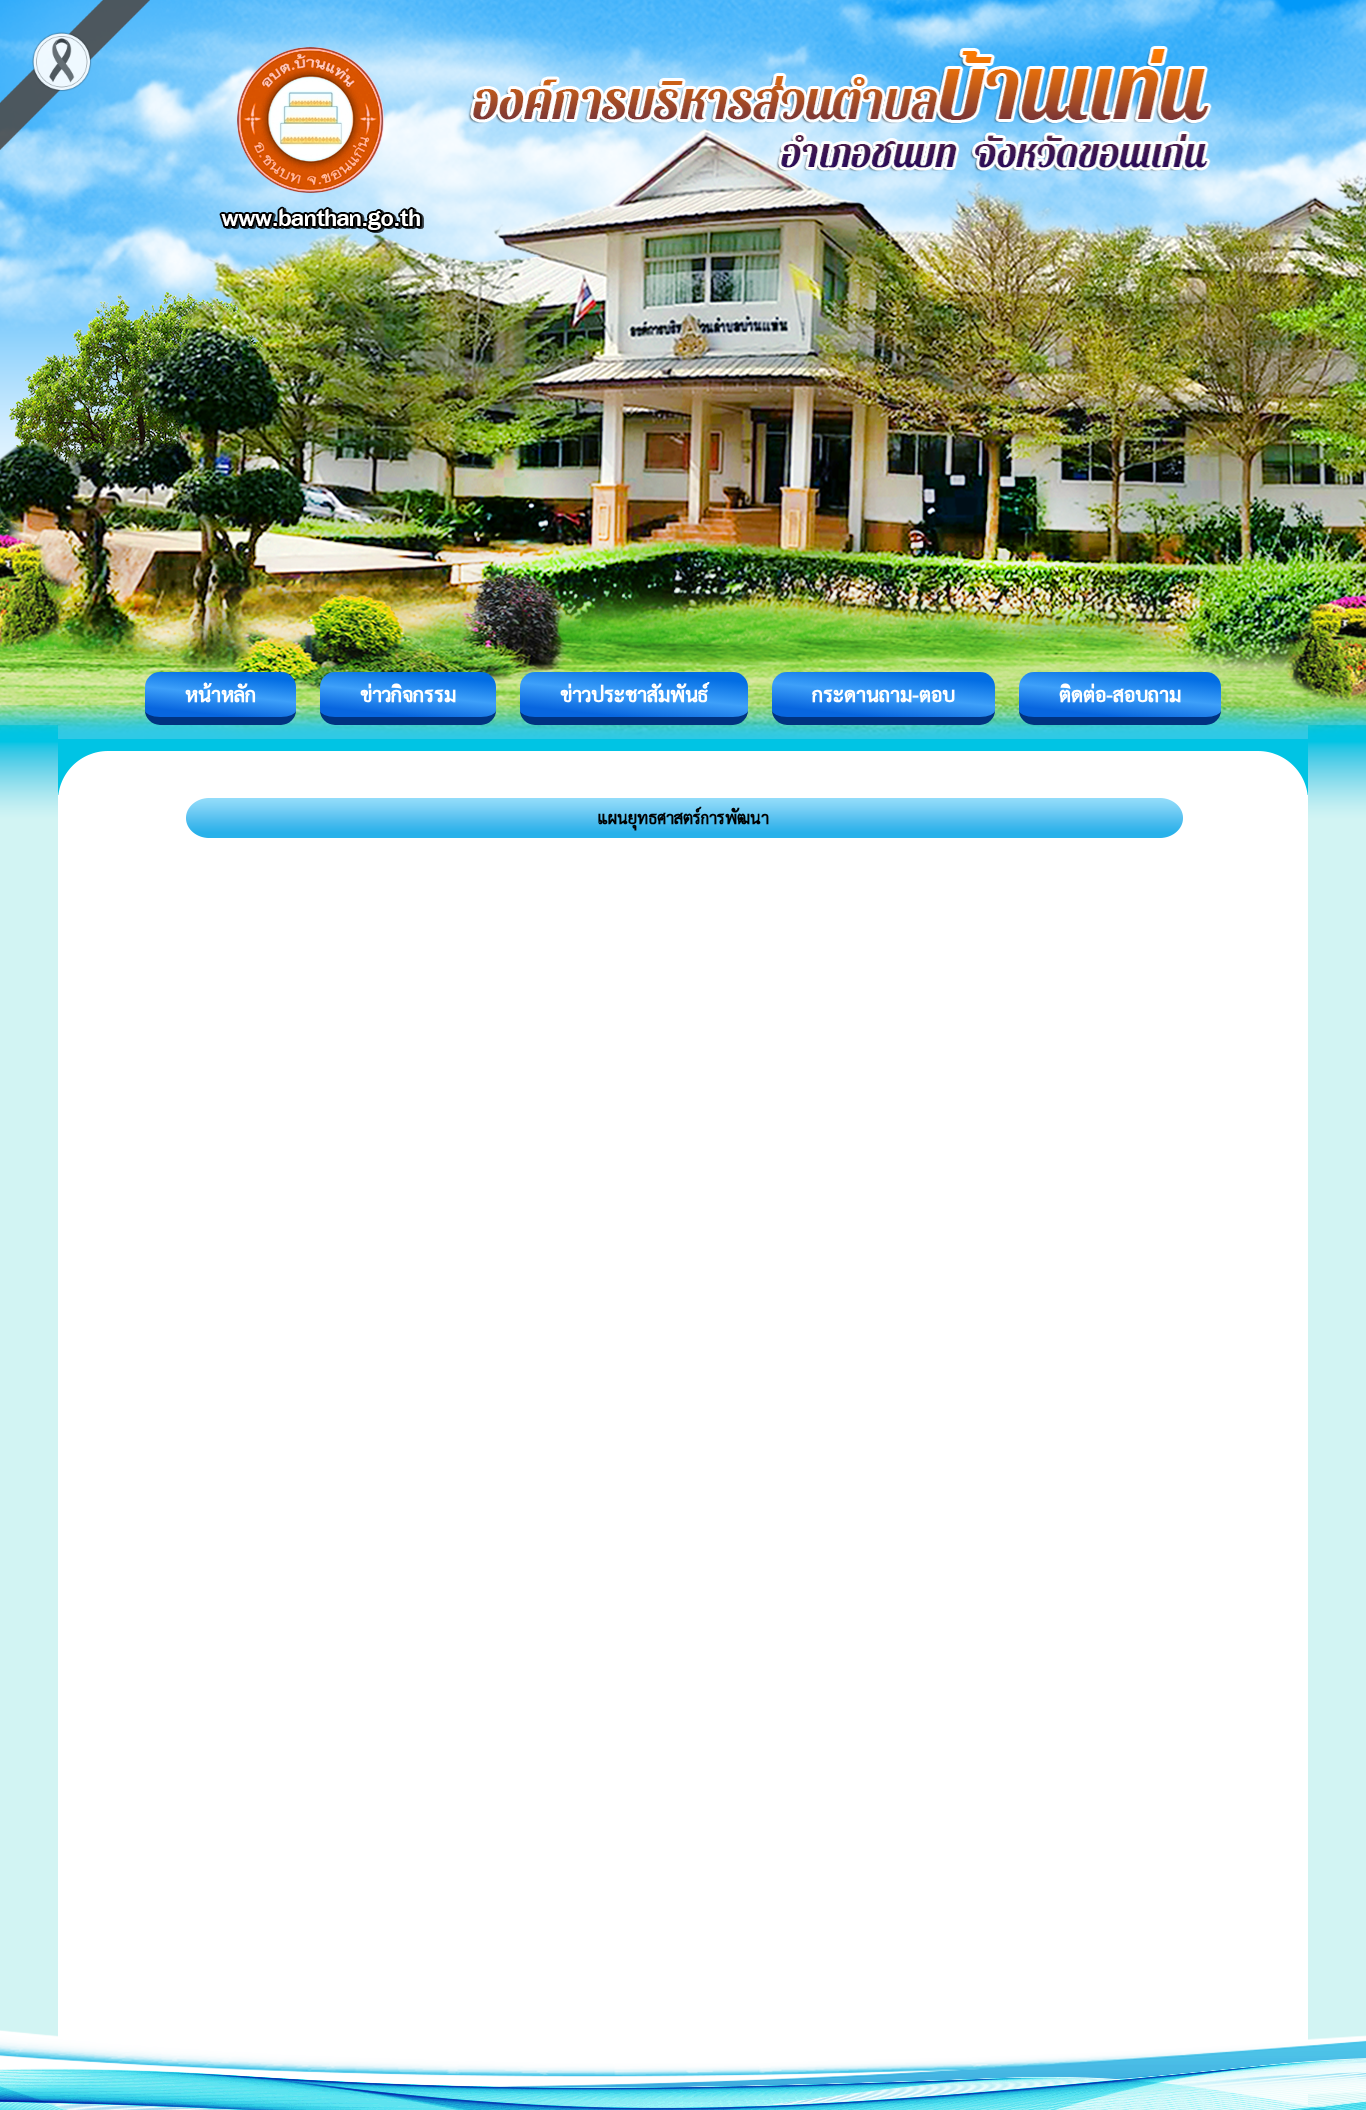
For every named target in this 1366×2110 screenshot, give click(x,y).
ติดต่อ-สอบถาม (1120, 694)
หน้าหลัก (220, 694)
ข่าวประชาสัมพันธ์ (634, 694)
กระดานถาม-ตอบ (883, 694)
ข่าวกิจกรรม (408, 694)
